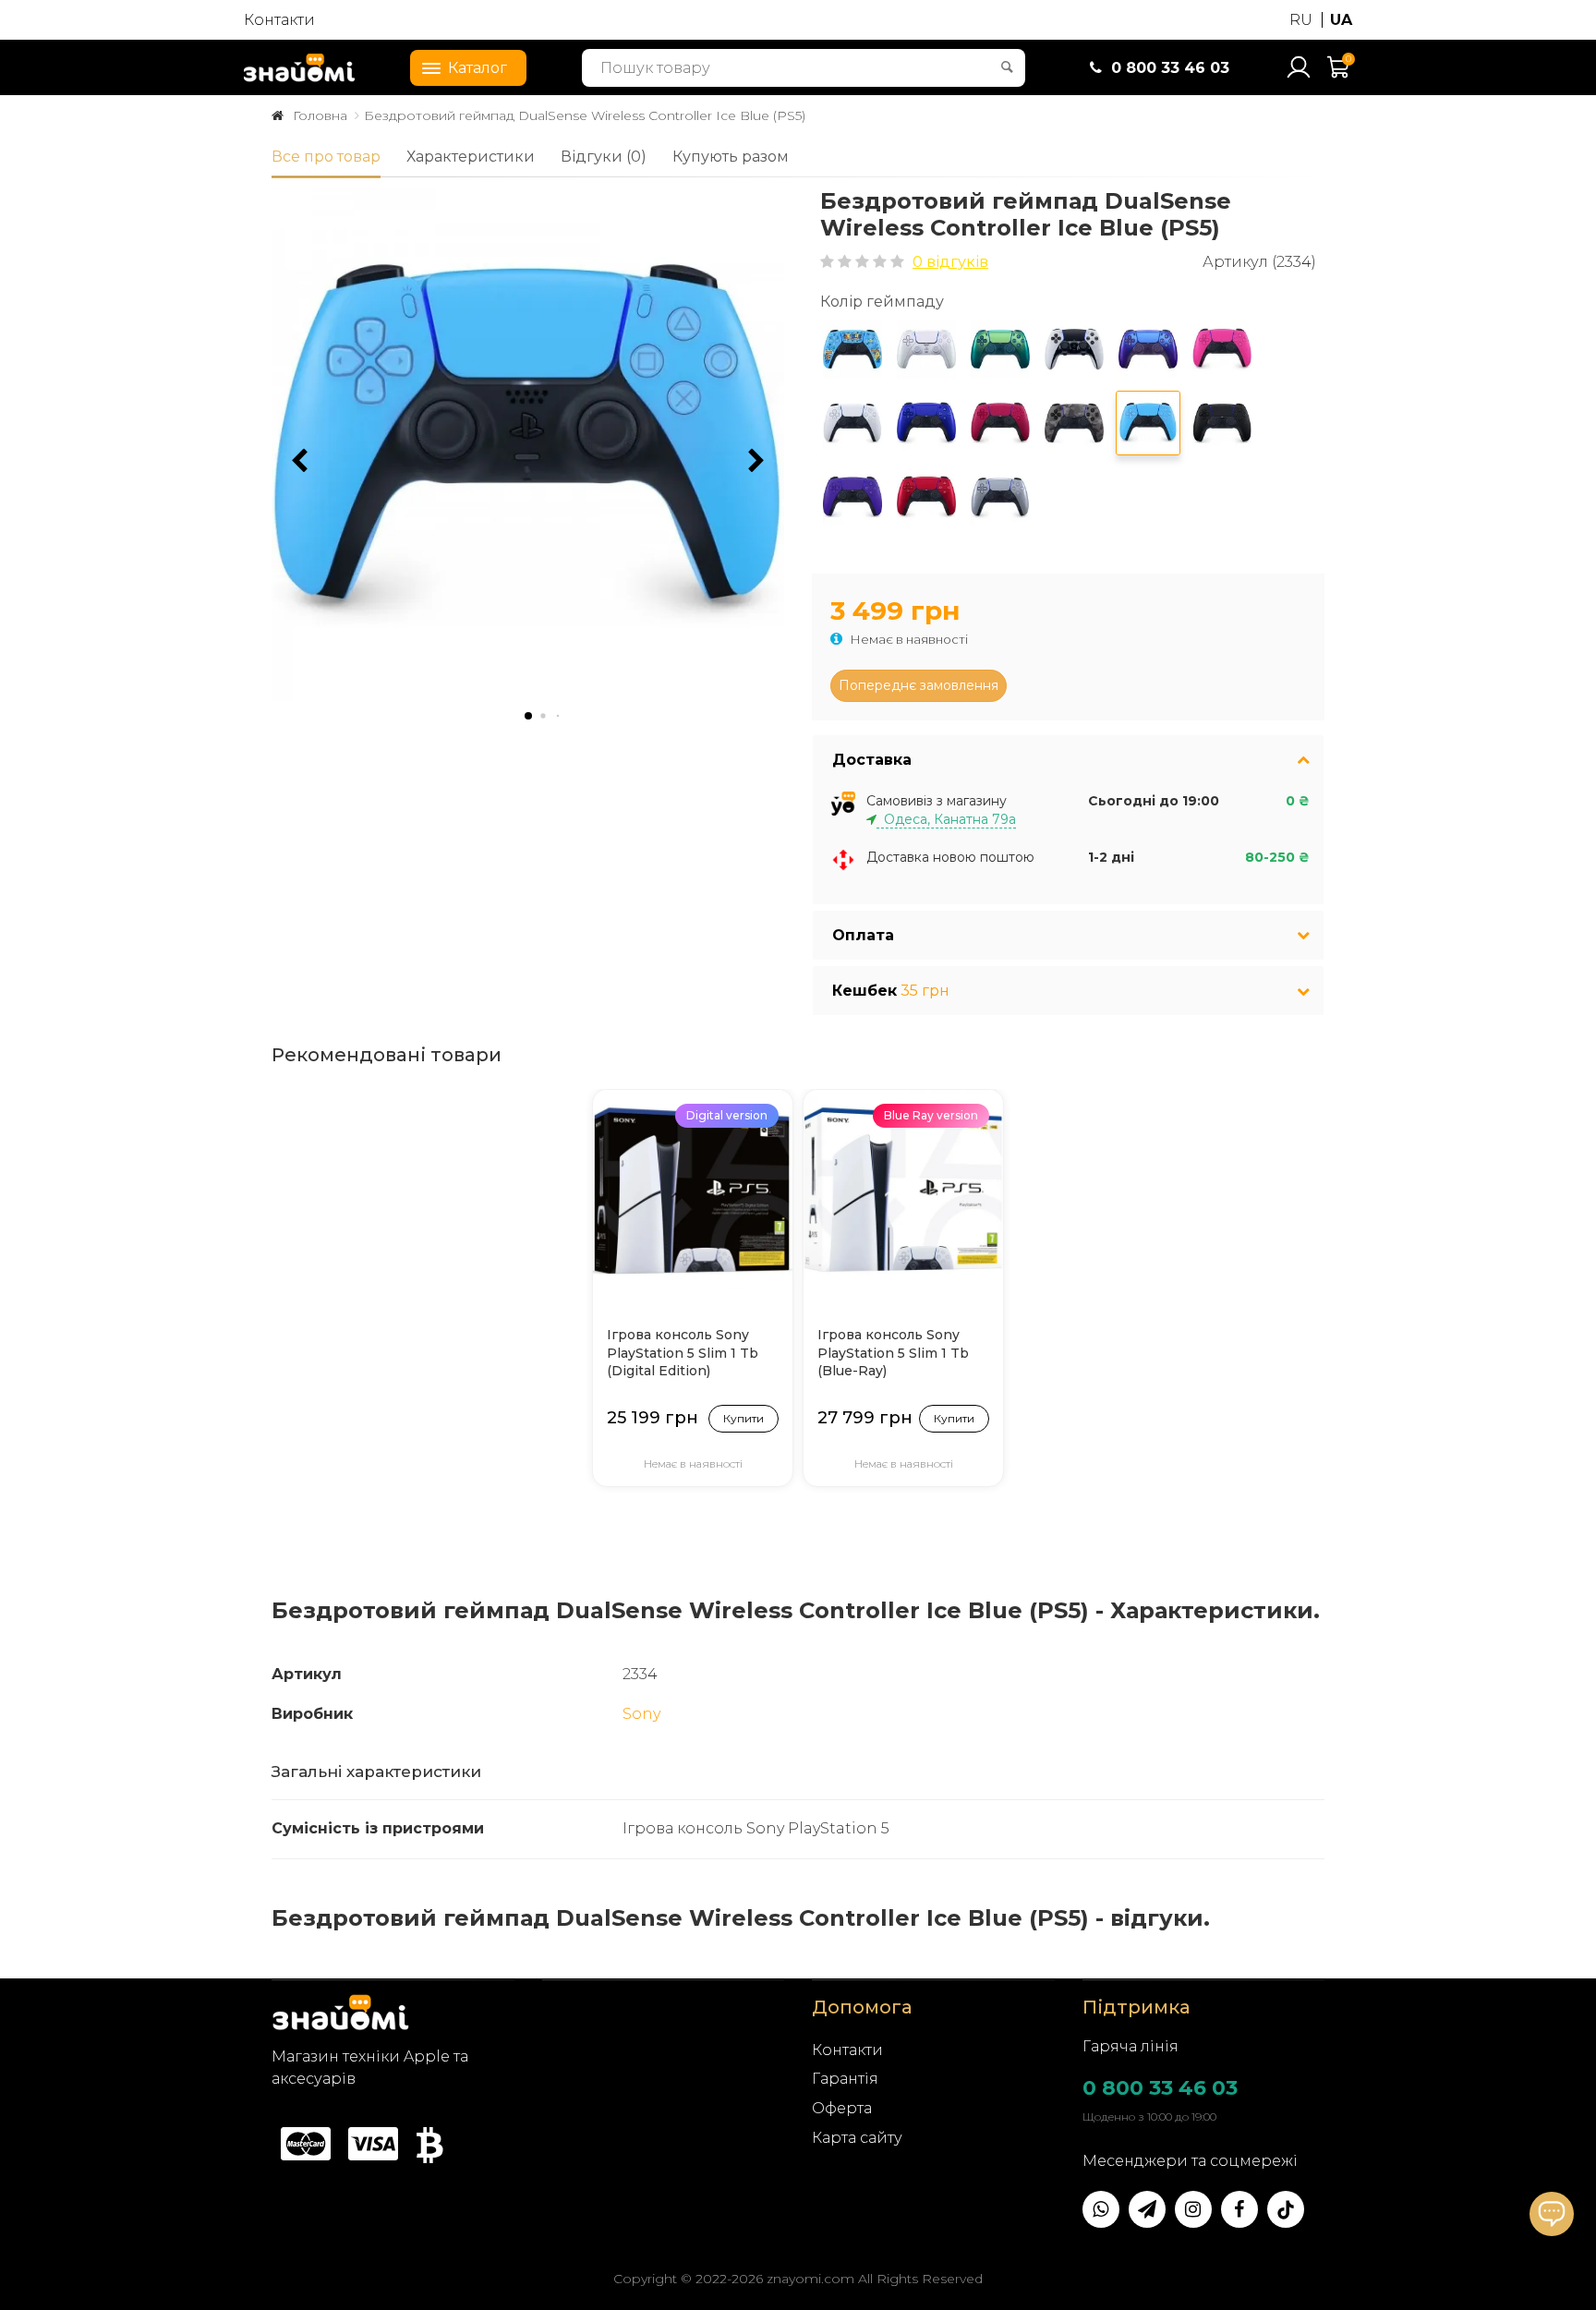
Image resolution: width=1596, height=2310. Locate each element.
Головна (320, 115)
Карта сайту (857, 2138)
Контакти (279, 20)
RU (1301, 20)
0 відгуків (950, 262)
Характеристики (471, 157)
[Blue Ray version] (903, 1188)
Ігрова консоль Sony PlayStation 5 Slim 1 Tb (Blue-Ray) (893, 1353)
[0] (1339, 75)
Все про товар (326, 157)
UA (1341, 20)
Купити (744, 1418)
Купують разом (731, 157)
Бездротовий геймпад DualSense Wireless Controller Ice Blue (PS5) (585, 115)
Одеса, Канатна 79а (946, 819)
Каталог (478, 68)
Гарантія (845, 2079)
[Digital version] (693, 1188)
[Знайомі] (299, 67)
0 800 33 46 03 (1160, 2088)
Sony (641, 1714)
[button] (756, 461)
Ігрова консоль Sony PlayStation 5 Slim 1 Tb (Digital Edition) (683, 1353)
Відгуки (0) (604, 157)
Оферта (842, 2108)
